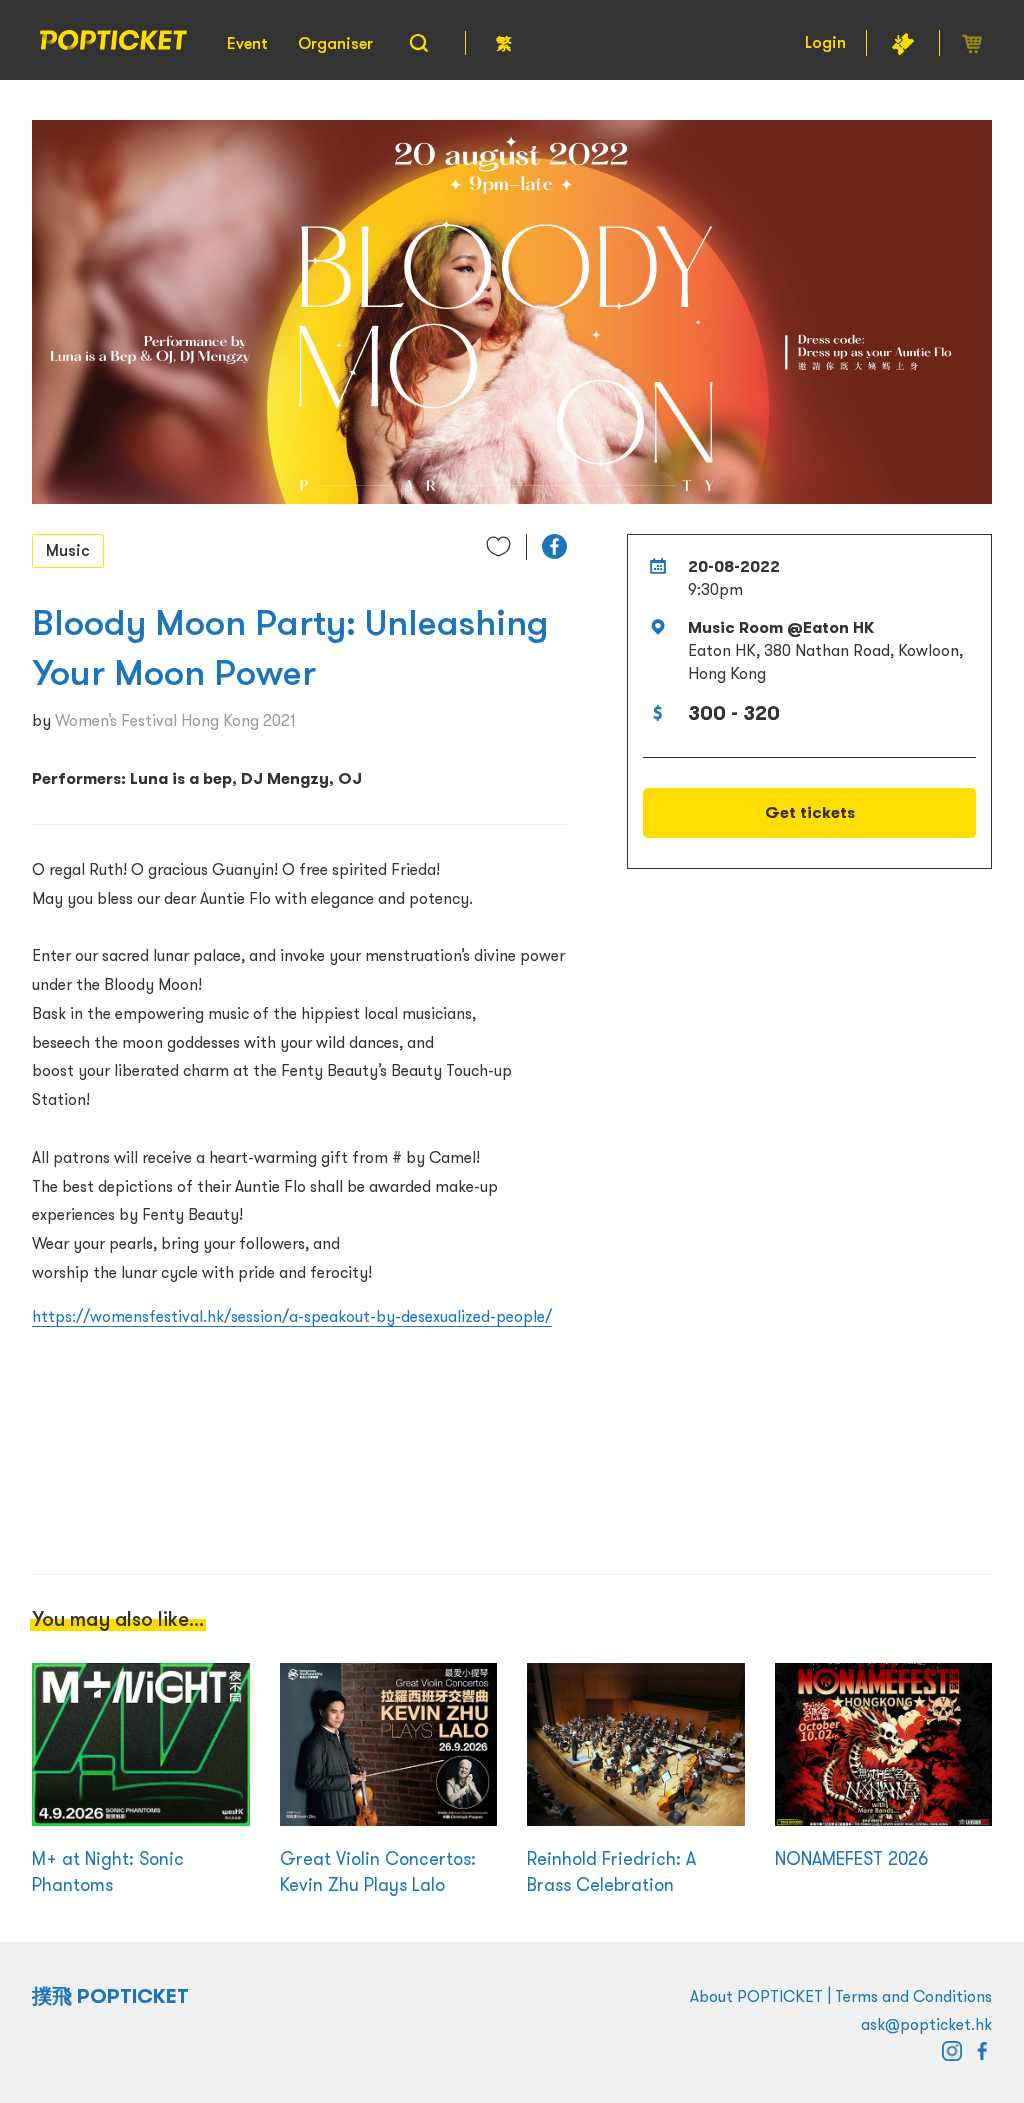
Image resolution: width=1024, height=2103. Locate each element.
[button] (554, 546)
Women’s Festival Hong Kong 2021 (175, 720)
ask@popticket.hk (926, 2024)
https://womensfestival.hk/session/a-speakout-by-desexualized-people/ (292, 1316)
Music (68, 550)
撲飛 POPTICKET (110, 1996)
